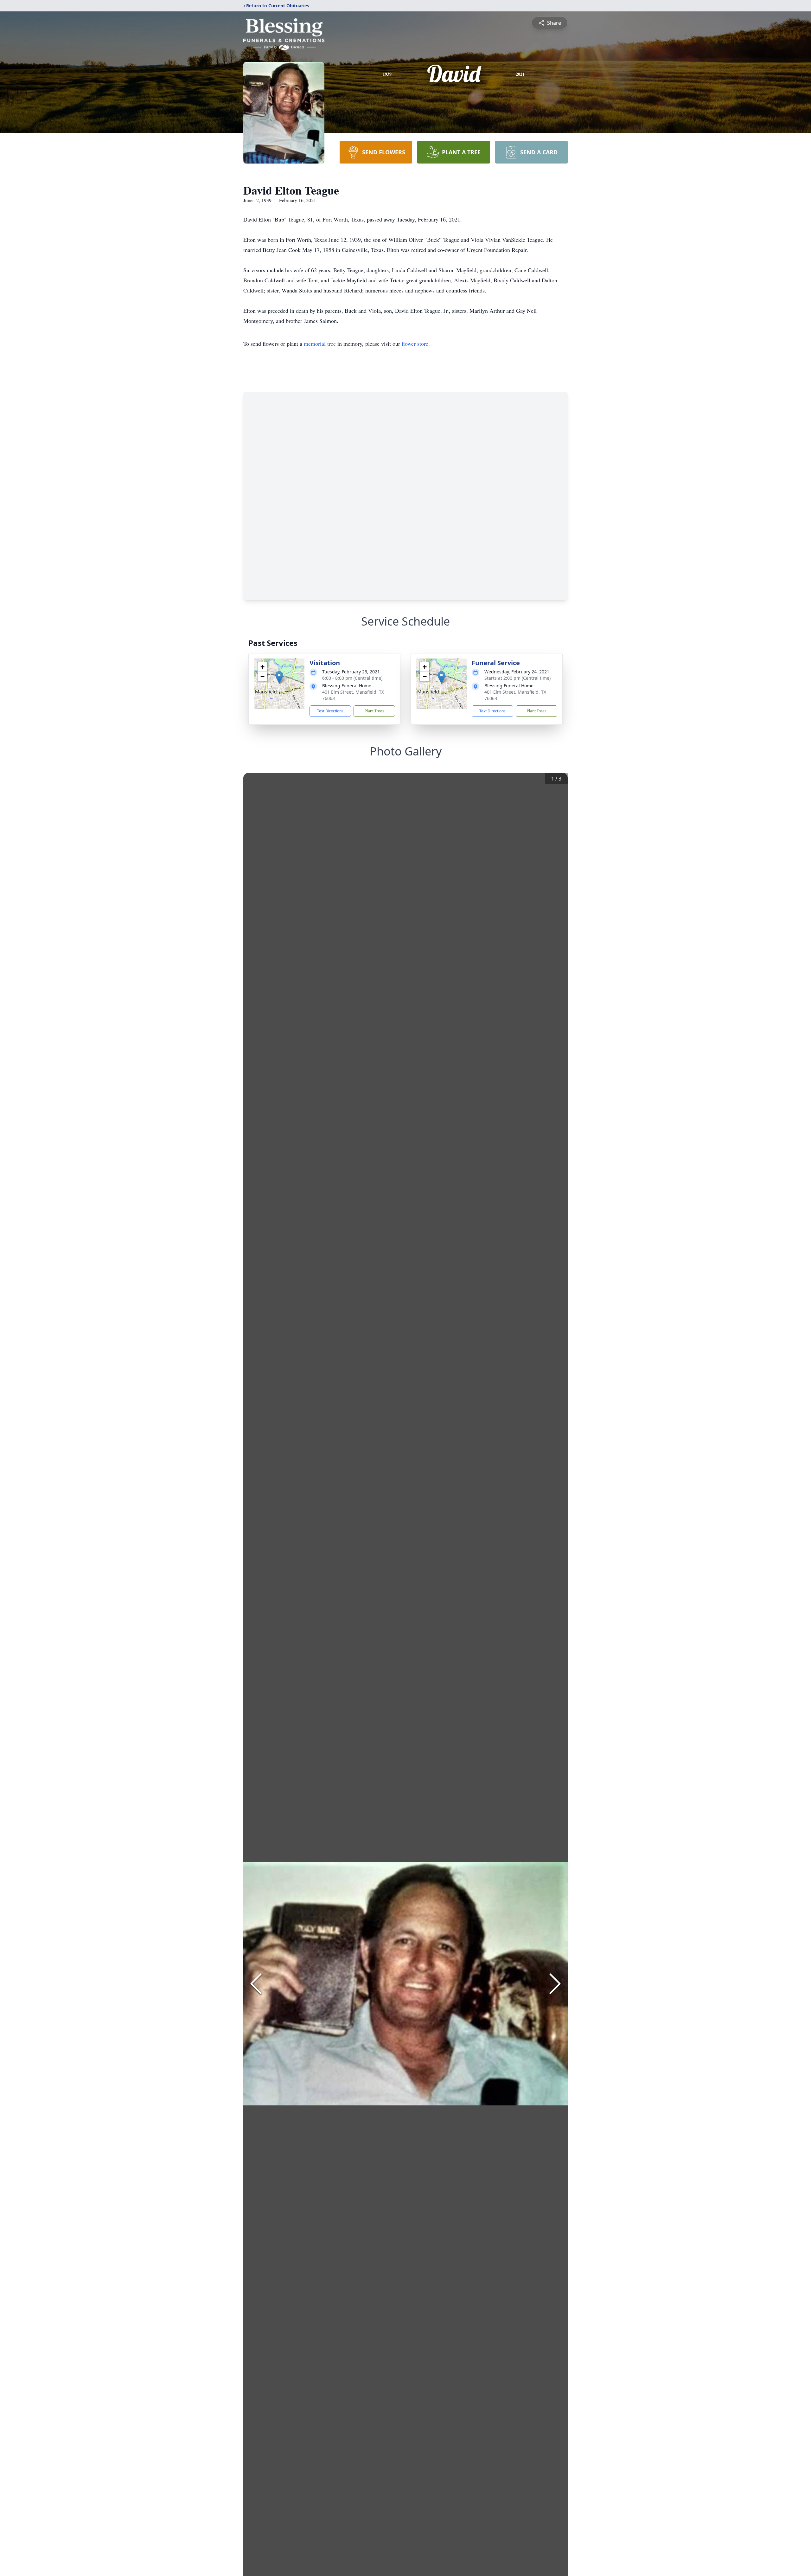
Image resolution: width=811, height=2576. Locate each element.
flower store (415, 344)
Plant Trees (374, 711)
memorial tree (320, 344)
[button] (279, 677)
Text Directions (330, 711)
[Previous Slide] (256, 1984)
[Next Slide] (555, 1984)
